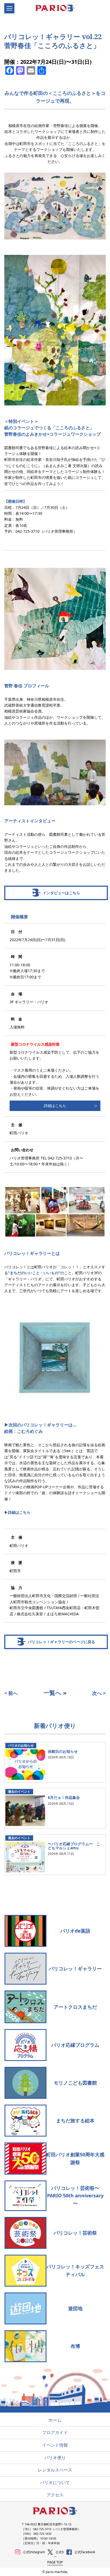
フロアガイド (55, 2432)
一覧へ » (55, 1693)
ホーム (55, 2420)
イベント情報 (55, 2445)
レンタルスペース (55, 2470)
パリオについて (55, 2482)
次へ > (99, 1693)
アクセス (55, 2495)
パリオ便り (55, 2458)
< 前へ (11, 1693)
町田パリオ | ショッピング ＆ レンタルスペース (58, 9)
